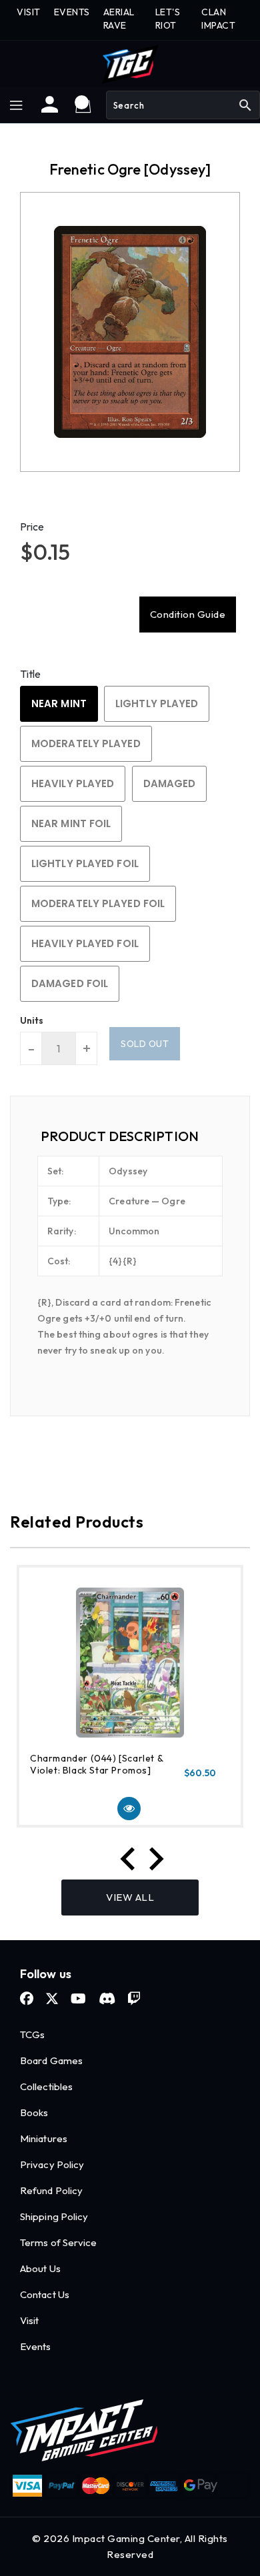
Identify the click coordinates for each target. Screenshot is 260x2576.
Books (34, 2112)
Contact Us (45, 2294)
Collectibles (46, 2086)
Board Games (51, 2060)
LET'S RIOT (168, 19)
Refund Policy (51, 2190)
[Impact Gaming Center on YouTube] (78, 1999)
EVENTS (72, 12)
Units (32, 1020)
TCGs (32, 2034)
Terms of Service (59, 2242)
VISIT (29, 12)
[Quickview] (129, 1809)
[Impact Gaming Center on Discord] (107, 1999)
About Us (40, 2268)
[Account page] (50, 109)
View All (130, 1897)
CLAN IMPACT (218, 19)
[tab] (130, 1136)
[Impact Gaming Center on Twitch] (134, 1999)
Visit (30, 2320)
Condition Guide (188, 614)
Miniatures (44, 2138)
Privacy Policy (52, 2164)
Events (36, 2346)
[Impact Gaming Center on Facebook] (27, 1999)
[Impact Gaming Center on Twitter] (52, 1999)
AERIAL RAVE (119, 19)
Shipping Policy (54, 2216)
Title (31, 674)
